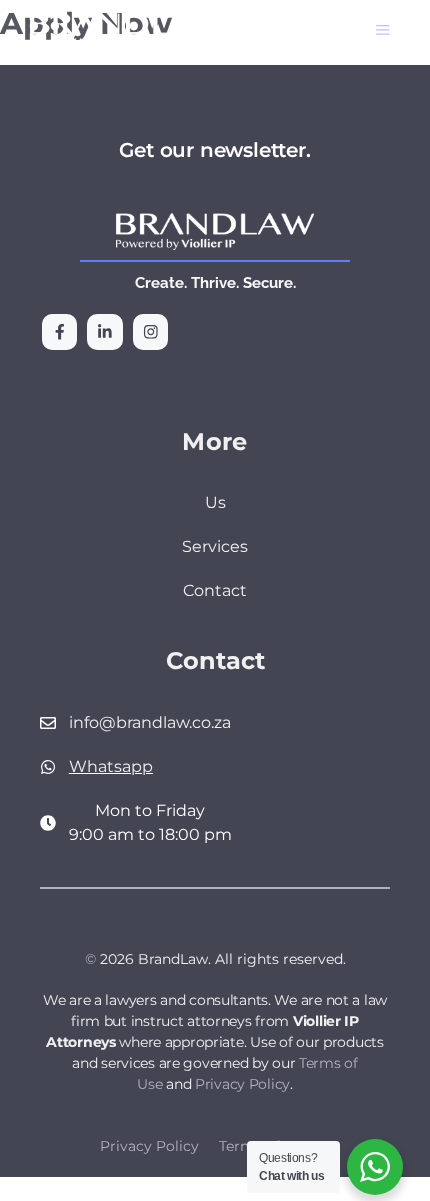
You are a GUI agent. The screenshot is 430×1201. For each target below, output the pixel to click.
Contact (215, 590)
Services (215, 546)
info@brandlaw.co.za (150, 722)
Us (215, 502)
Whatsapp (111, 766)
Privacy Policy (242, 1084)
